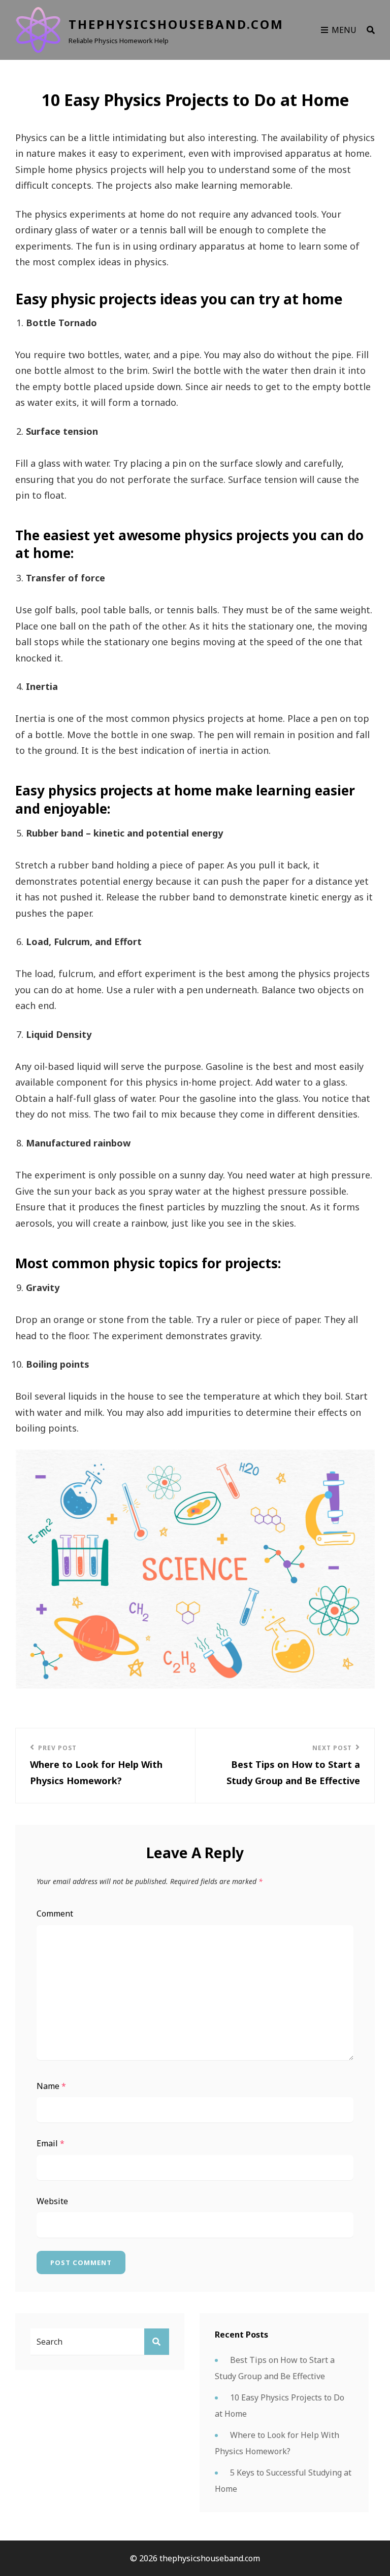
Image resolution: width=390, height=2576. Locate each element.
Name (51, 2086)
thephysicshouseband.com (176, 24)
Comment (55, 1913)
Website (52, 2201)
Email (51, 2143)
